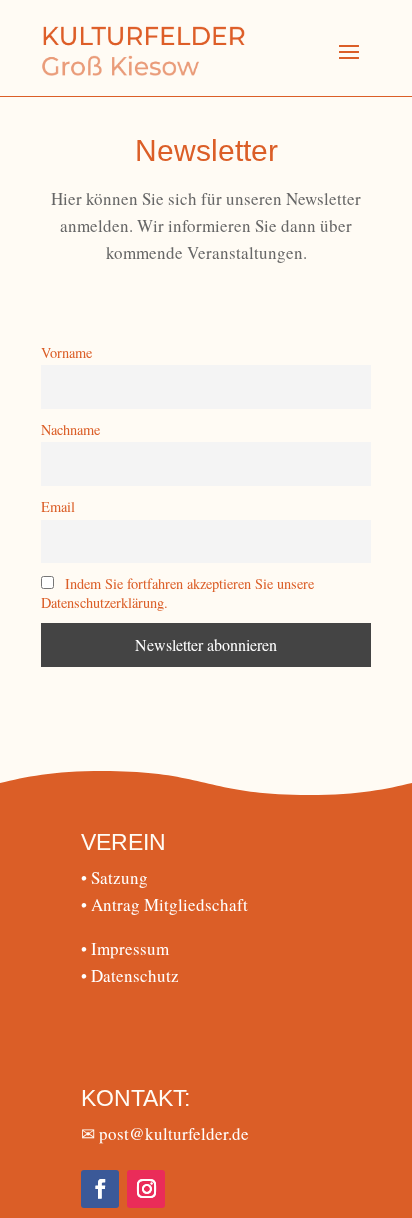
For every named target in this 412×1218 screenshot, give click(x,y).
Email (58, 506)
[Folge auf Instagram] (146, 1189)
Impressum (125, 948)
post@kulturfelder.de (174, 1133)
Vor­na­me (66, 352)
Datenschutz (130, 975)
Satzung (114, 877)
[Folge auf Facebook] (100, 1189)
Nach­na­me (70, 429)
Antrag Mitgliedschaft (164, 904)
